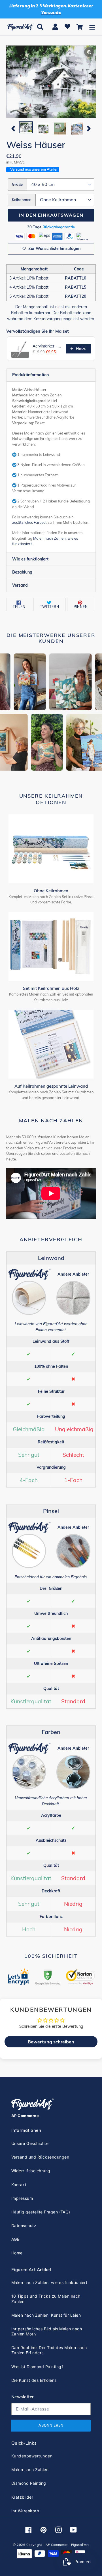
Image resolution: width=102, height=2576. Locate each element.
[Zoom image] (51, 82)
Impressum (22, 2198)
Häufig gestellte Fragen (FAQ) (41, 2212)
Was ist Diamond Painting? (37, 2367)
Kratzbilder (22, 2497)
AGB (15, 2239)
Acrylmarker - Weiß (47, 346)
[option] (26, 128)
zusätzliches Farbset (29, 522)
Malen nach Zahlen (30, 2470)
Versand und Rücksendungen (40, 2157)
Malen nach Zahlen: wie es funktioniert (49, 2282)
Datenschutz (24, 2226)
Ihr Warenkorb (25, 2511)
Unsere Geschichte (30, 2143)
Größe (17, 184)
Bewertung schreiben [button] (51, 2042)
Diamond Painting (29, 2483)
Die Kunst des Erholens (34, 2380)
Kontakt (19, 2185)
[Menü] (92, 27)
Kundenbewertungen (32, 2456)
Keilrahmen (22, 200)
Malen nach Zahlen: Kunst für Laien (46, 2315)
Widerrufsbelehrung (31, 2171)
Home (17, 2253)
